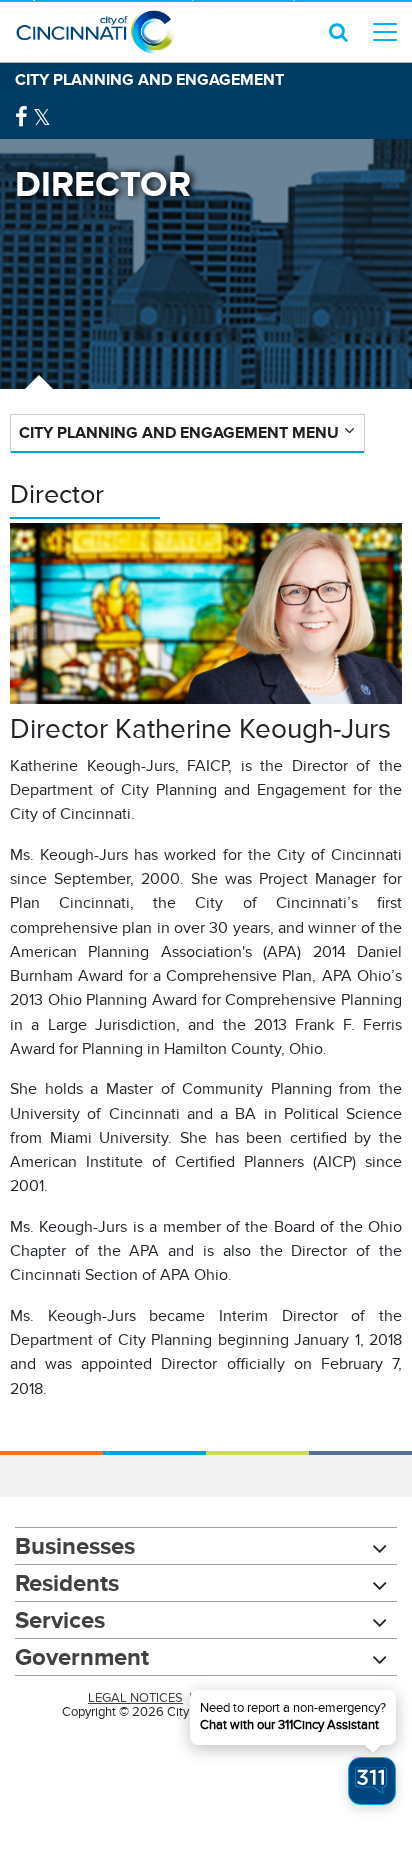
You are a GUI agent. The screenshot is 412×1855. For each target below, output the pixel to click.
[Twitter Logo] (42, 117)
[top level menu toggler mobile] (385, 32)
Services (60, 1619)
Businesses (75, 1545)
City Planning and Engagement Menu (179, 432)
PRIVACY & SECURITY (261, 1698)
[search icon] (338, 32)
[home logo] (95, 32)
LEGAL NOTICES (135, 1698)
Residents (67, 1582)
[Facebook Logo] (21, 117)
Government (82, 1656)
